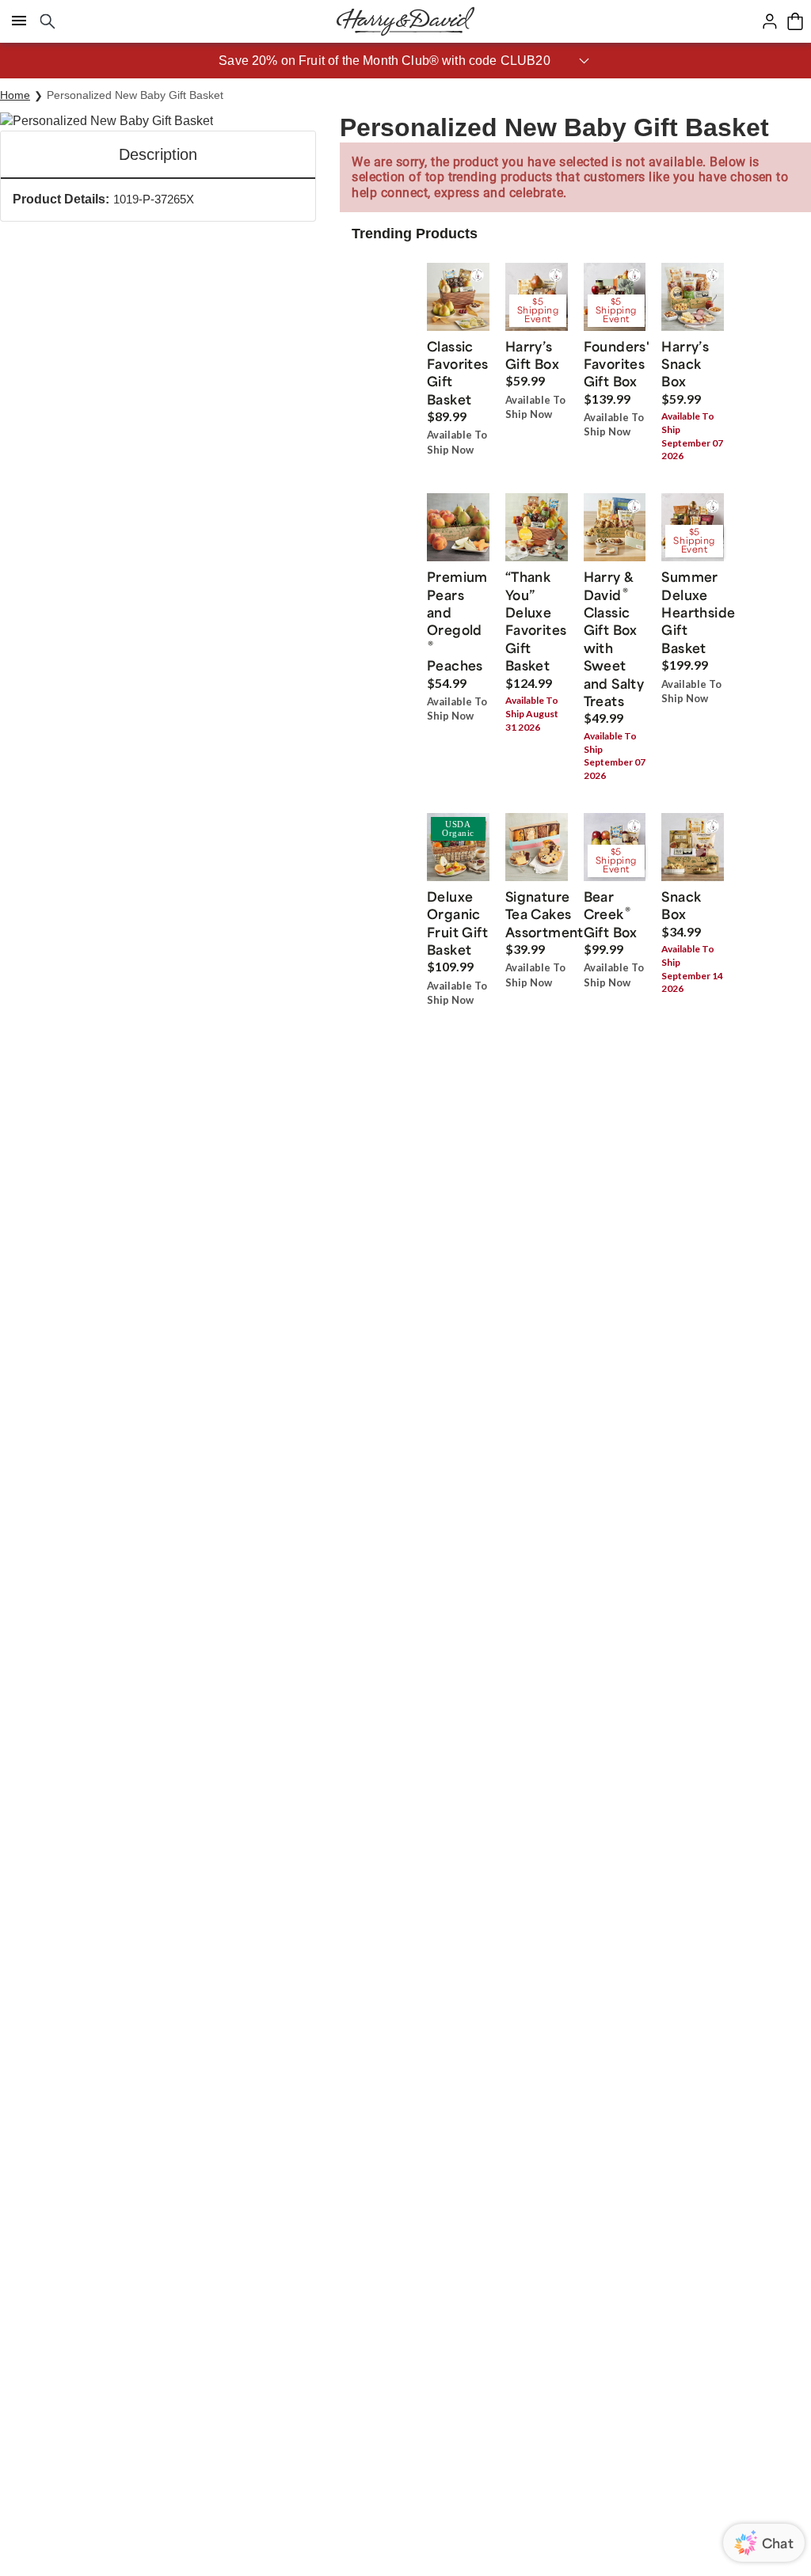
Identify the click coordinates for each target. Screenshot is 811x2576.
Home (15, 95)
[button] (405, 61)
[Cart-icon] (795, 21)
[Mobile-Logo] (405, 21)
